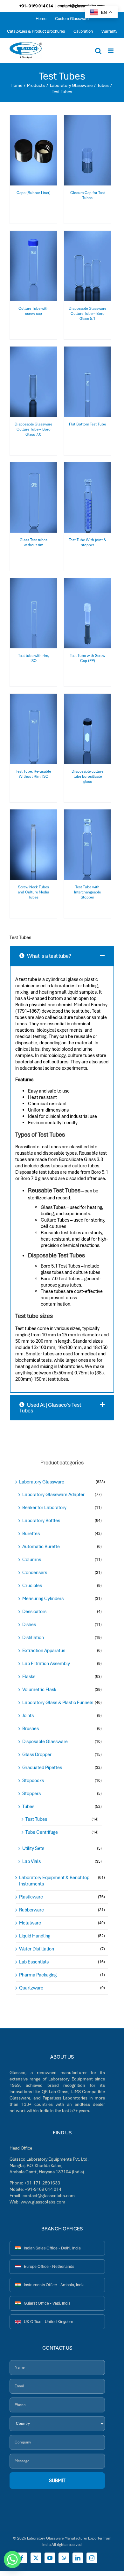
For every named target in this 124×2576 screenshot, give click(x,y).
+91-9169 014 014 (43, 2189)
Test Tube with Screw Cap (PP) (88, 658)
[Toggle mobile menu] (111, 51)
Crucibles (32, 1586)
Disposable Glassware (45, 1742)
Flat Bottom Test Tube (87, 424)
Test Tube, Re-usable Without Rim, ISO (33, 774)
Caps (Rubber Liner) (34, 193)
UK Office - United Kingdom (48, 2322)
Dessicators (34, 1612)
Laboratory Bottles (41, 1521)
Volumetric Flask (39, 1690)
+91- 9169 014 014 (36, 6)
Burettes (31, 1534)
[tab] (62, 956)
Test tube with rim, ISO (34, 658)
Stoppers (31, 1794)
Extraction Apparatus (44, 1651)
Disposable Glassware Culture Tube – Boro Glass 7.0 (33, 429)
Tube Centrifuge (42, 1832)
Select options (33, 148)
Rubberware (31, 1910)
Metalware (30, 1923)
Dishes (29, 1625)
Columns (32, 1560)
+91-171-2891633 (42, 2183)
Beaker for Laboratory (44, 1508)
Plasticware (31, 1897)
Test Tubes (36, 1819)
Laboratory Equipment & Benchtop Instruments (54, 1881)
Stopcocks (33, 1781)
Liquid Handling (35, 1936)
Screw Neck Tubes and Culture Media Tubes (33, 892)
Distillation (33, 1638)
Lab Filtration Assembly (46, 1664)
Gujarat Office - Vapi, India (47, 2303)
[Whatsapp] (12, 2560)
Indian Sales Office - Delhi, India (52, 2248)
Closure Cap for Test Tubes (88, 195)
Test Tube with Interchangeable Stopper (87, 892)
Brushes (31, 1729)
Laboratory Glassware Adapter (53, 1495)
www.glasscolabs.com (43, 2202)
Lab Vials (31, 1861)
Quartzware (31, 1988)
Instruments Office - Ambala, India (54, 2285)
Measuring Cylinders (43, 1599)
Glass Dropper (37, 1755)
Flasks (29, 1677)
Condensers (35, 1573)
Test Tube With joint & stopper (88, 542)
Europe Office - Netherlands (49, 2266)
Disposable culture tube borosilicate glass (87, 777)
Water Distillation (37, 1949)
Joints (28, 1716)
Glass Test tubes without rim (34, 542)
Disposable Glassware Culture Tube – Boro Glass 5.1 (87, 314)
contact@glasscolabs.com (81, 6)
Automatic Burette (41, 1547)
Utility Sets (33, 1848)
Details (37, 155)
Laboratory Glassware (42, 1482)
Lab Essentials (34, 1962)
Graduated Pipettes (42, 1768)
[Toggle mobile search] (98, 51)
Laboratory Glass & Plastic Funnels (58, 1703)
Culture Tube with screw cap (34, 311)
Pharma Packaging (38, 1975)
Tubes (28, 1807)
